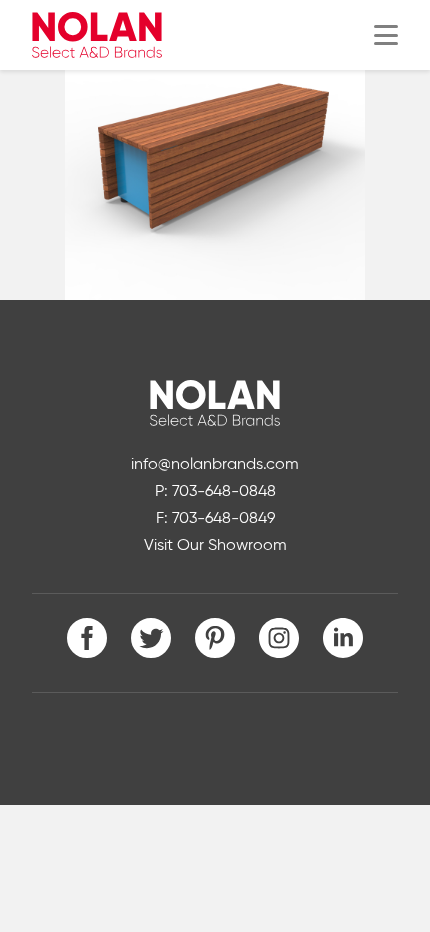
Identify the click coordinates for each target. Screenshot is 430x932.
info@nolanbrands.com (215, 465)
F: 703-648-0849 (215, 519)
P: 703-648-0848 (215, 492)
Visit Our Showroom (215, 546)
